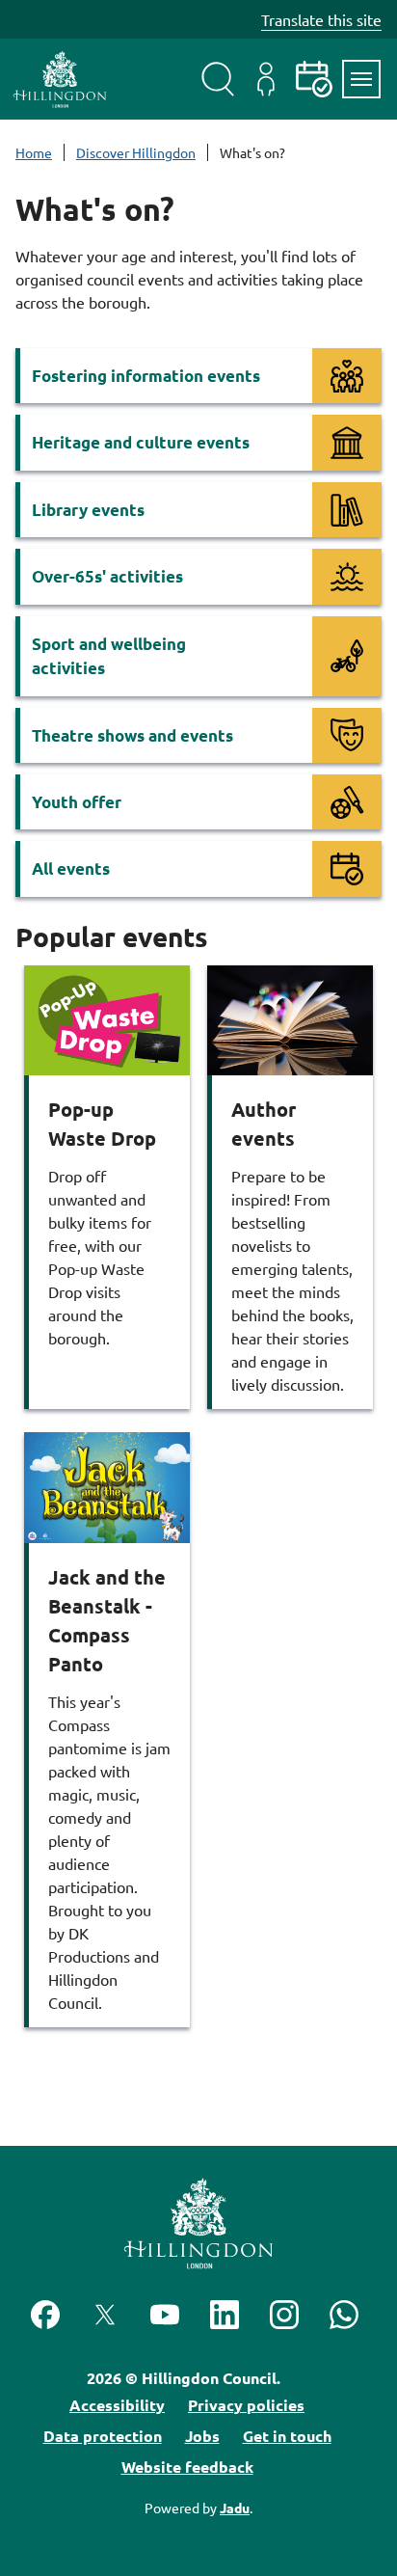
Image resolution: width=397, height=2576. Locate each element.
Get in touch (287, 2436)
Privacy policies (246, 2405)
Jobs (202, 2436)
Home (34, 152)
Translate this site (321, 19)
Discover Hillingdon (136, 152)
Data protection (103, 2436)
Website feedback (187, 2467)
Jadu (235, 2508)
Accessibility (117, 2405)
